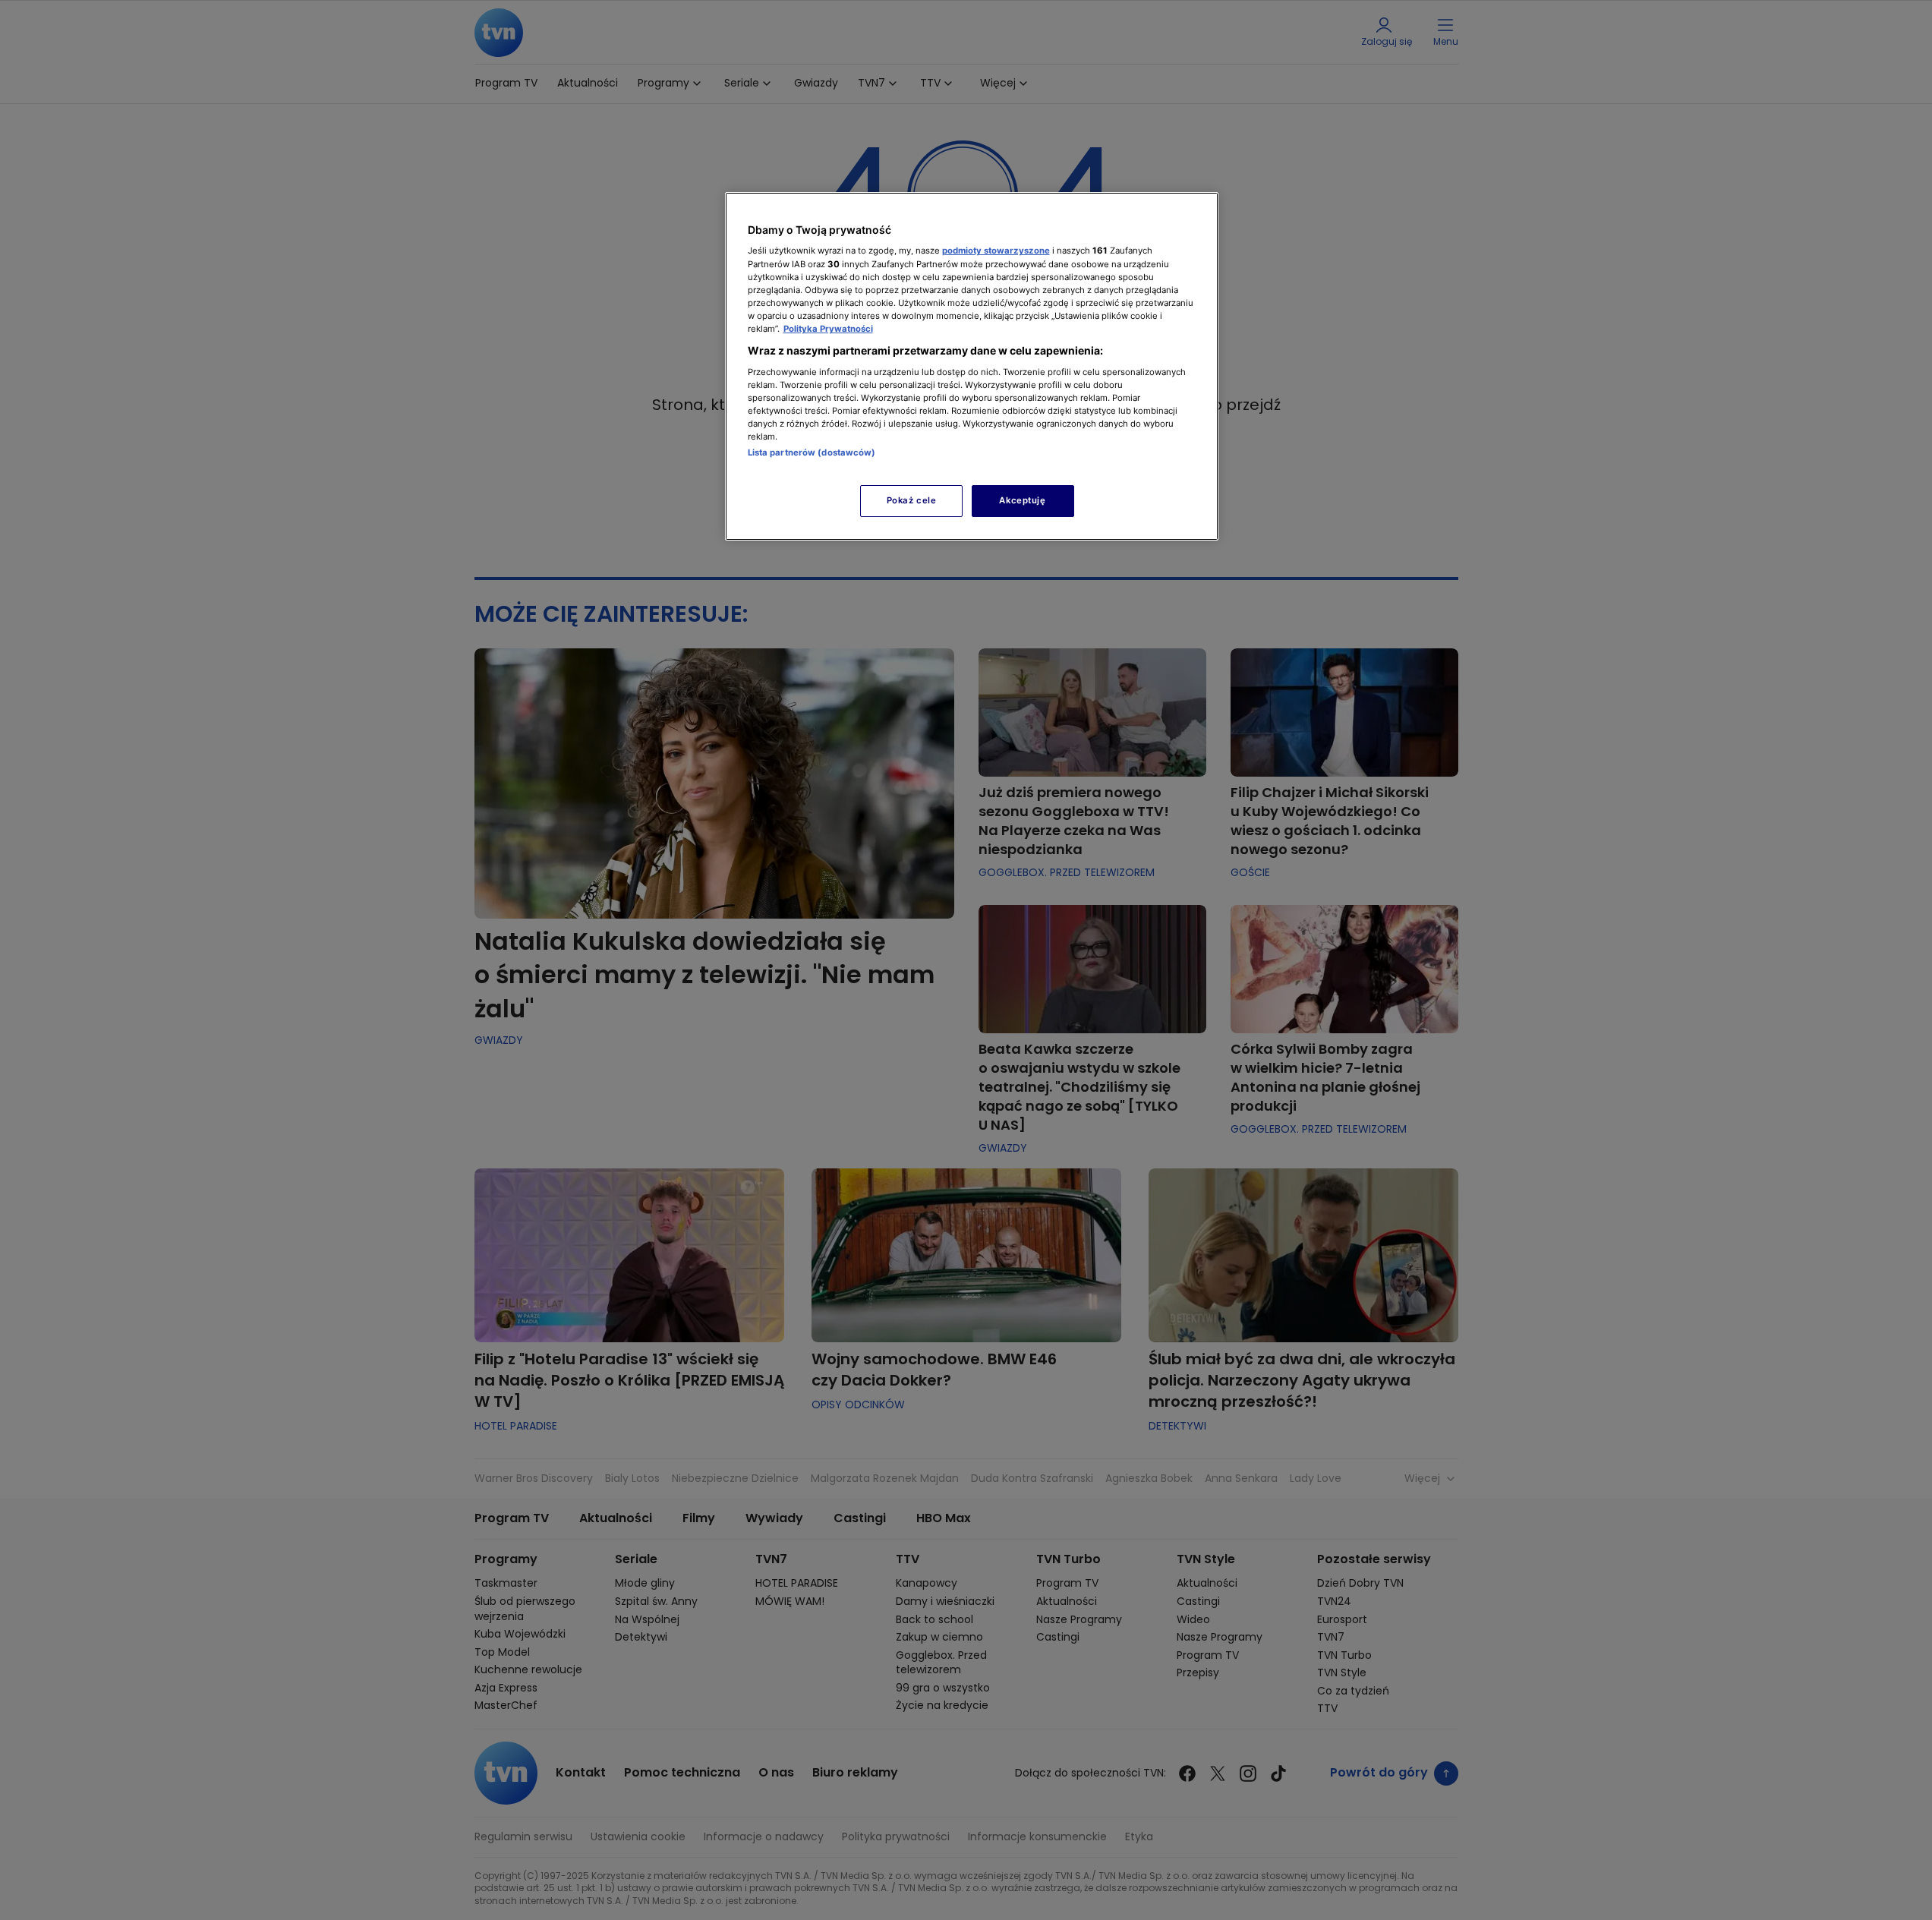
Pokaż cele (912, 500)
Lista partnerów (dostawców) (812, 452)
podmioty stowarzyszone (996, 251)
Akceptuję (1022, 500)
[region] (972, 366)
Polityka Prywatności (828, 329)
